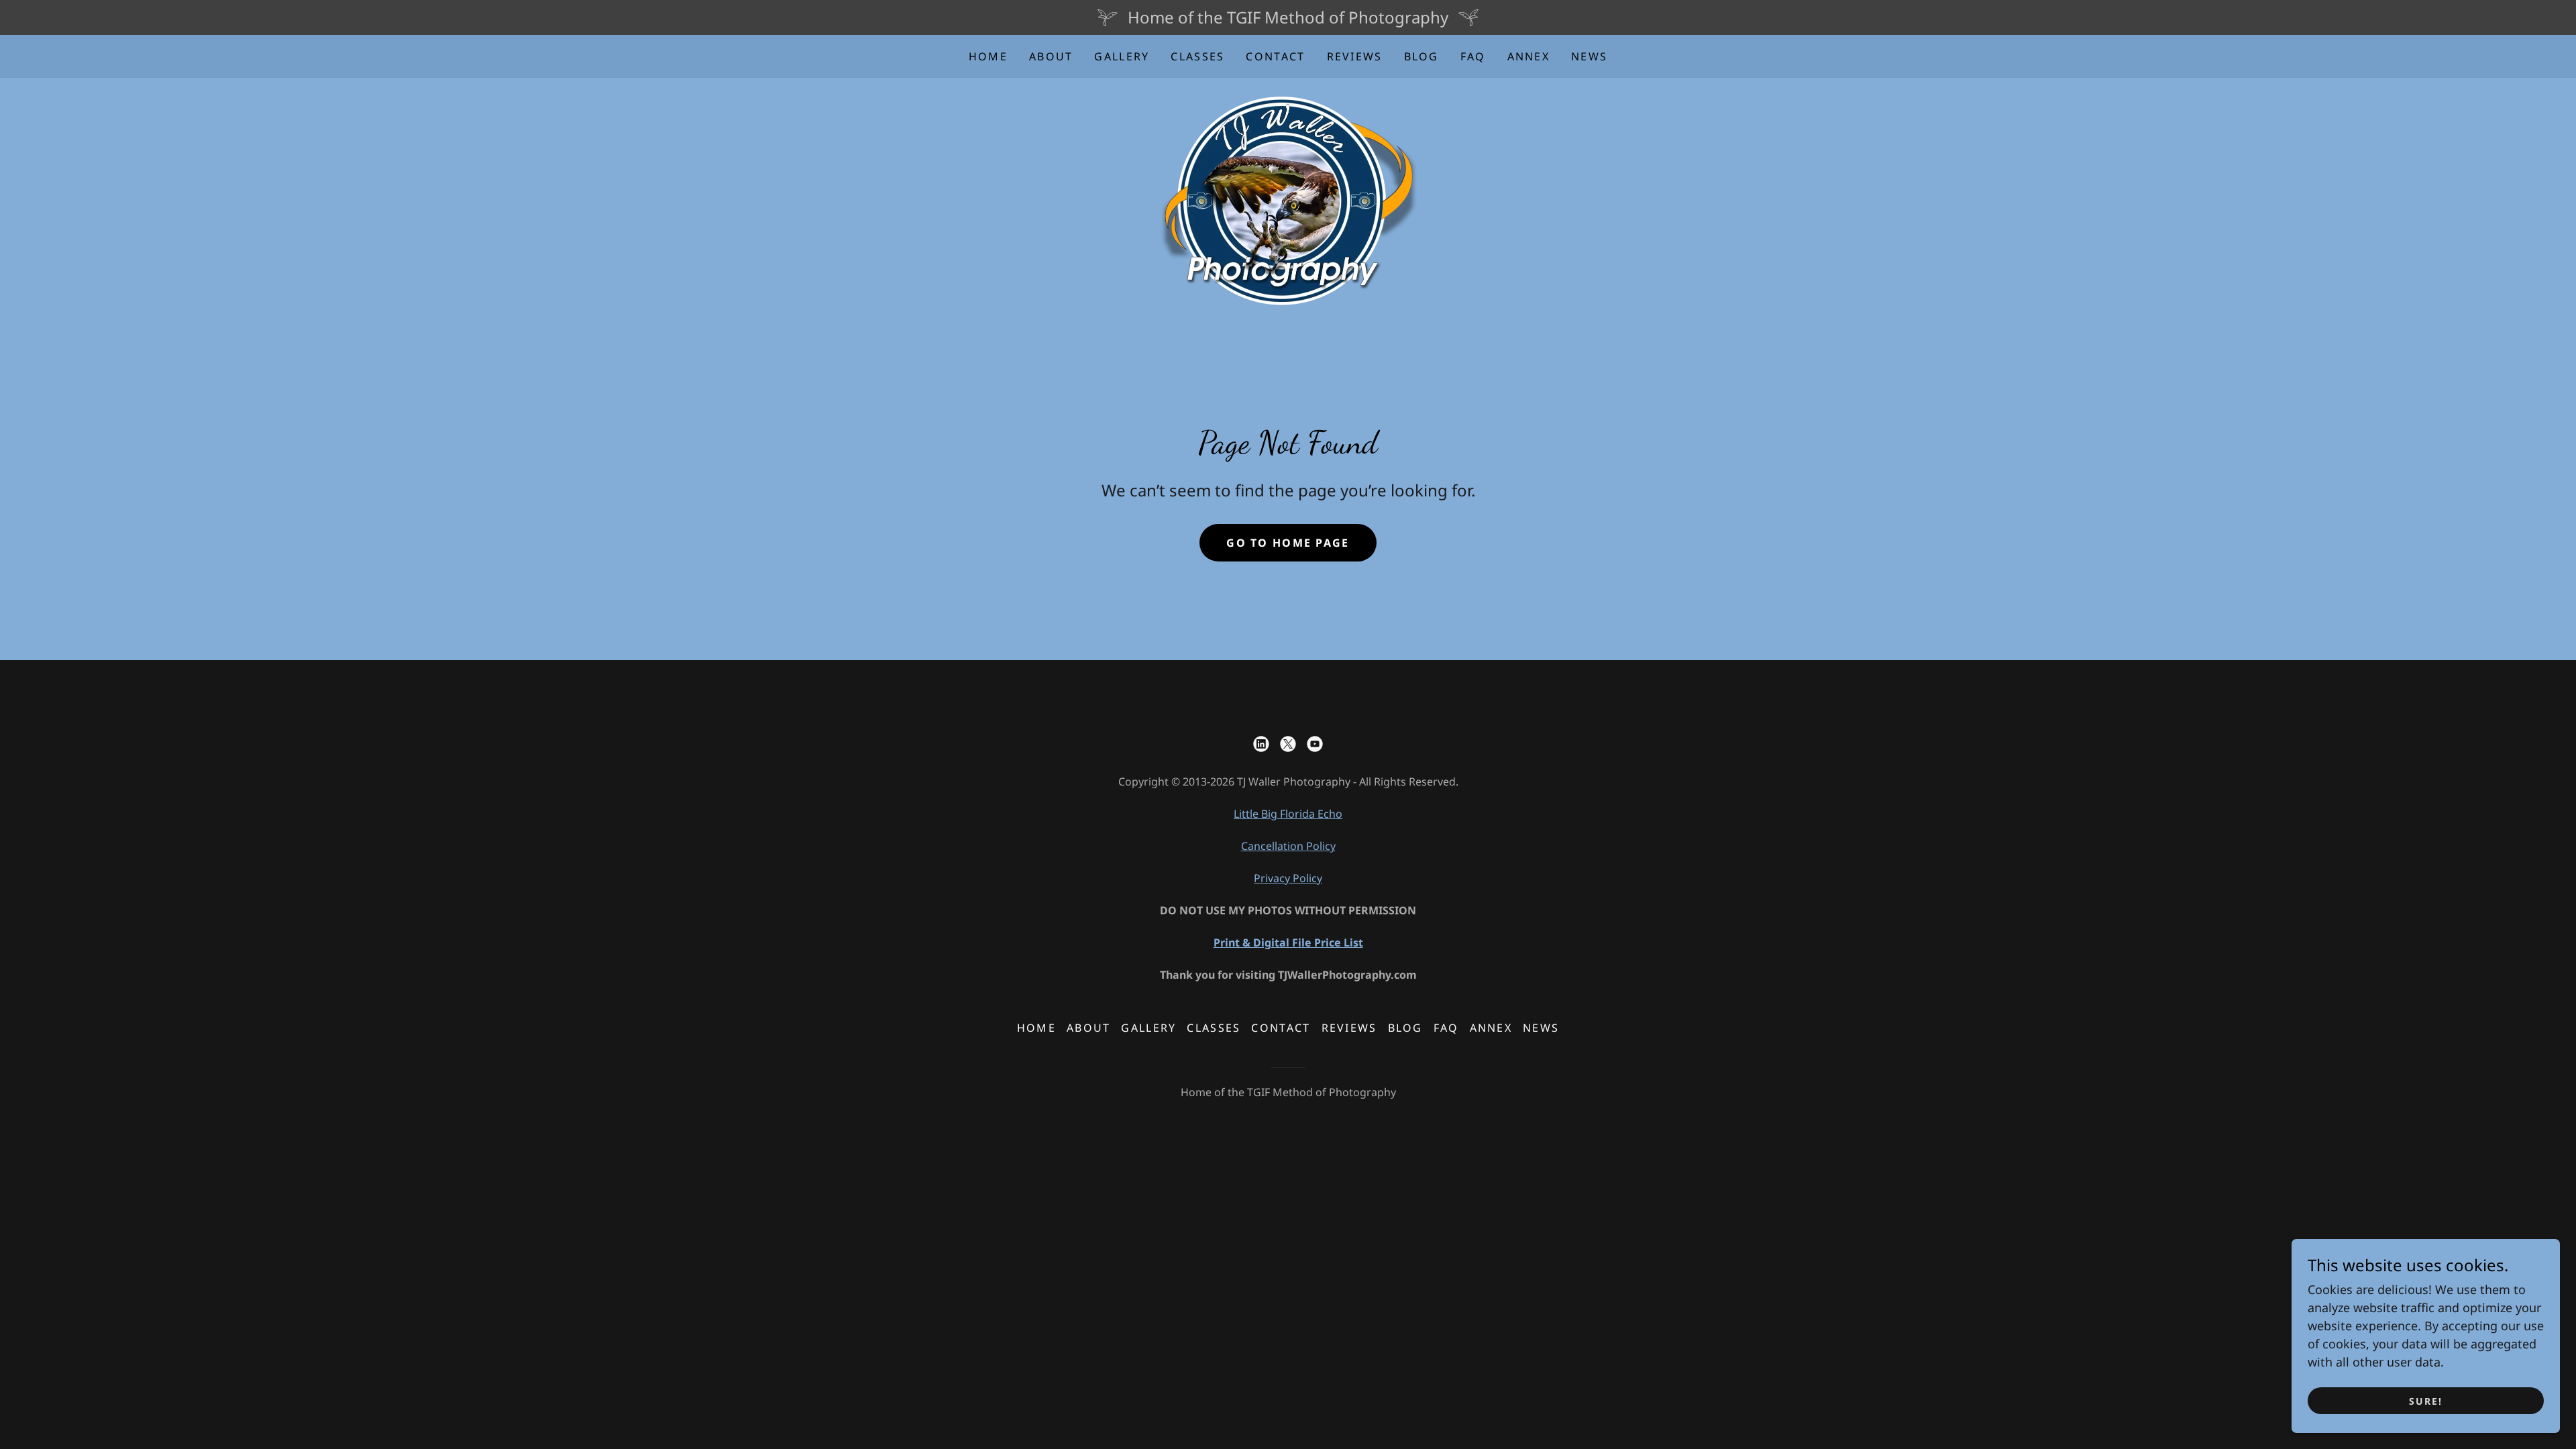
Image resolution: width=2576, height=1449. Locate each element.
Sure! (2426, 1401)
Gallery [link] (1122, 56)
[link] (1288, 200)
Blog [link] (1421, 56)
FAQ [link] (1473, 56)
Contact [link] (1275, 56)
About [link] (1051, 56)
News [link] (1589, 56)
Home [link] (988, 56)
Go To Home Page (1288, 543)
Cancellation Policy (1288, 846)
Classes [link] (1197, 56)
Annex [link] (1528, 56)
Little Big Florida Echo (1288, 814)
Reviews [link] (1355, 56)
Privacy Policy (1288, 878)
